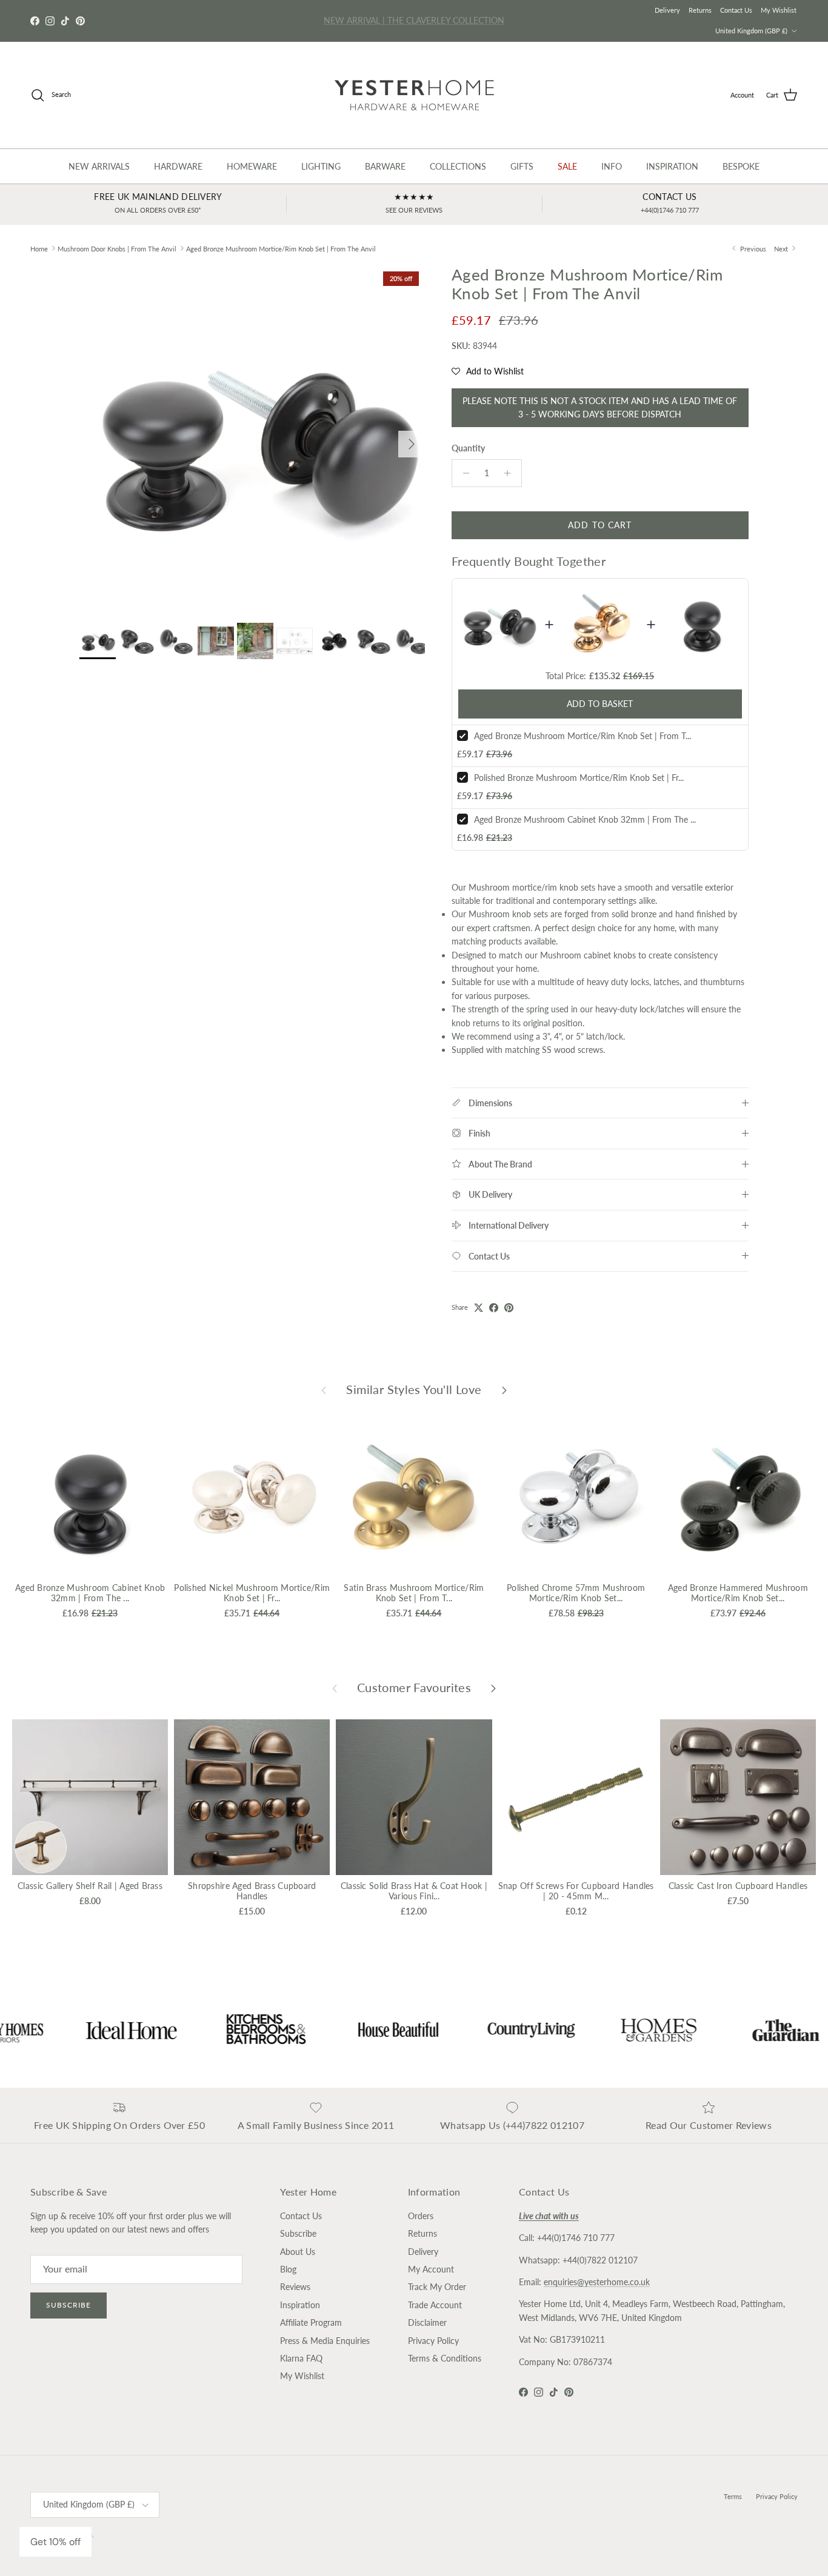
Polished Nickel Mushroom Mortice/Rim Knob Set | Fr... (252, 1593)
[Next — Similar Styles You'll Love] (504, 1390)
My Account (431, 2269)
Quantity (468, 448)
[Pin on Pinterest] (509, 1308)
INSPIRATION (672, 166)
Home (39, 248)
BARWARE (385, 166)
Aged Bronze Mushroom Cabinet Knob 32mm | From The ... (585, 819)
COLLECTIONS (458, 166)
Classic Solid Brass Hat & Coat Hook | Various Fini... (414, 1891)
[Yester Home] (414, 95)
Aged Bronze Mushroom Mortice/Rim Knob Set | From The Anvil (281, 248)
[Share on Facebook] (494, 1308)
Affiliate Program (311, 2322)
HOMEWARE (252, 166)
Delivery (667, 10)
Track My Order (437, 2287)
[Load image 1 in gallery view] (252, 438)
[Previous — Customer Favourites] (335, 1688)
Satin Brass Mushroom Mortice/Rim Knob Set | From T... (414, 1593)
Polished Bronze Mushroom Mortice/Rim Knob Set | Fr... (579, 778)
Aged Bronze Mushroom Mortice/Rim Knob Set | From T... (583, 736)
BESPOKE (741, 166)
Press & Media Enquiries (325, 2341)
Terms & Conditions (445, 2358)
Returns (700, 10)
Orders (421, 2216)
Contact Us (736, 10)
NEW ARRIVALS (99, 166)
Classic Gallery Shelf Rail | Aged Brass (90, 1886)
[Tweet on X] (479, 1308)
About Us (298, 2252)
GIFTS (522, 166)
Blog (288, 2269)
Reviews (295, 2287)
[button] (488, 371)
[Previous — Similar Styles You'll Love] (324, 1390)
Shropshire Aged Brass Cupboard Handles (252, 1891)
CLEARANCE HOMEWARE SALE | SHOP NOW (414, 20)
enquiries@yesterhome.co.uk (597, 2282)
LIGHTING (321, 166)
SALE (567, 166)
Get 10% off (55, 2542)
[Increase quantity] (511, 473)
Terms (733, 2496)
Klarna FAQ (301, 2358)
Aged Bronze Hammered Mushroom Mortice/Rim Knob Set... (738, 1593)
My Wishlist (779, 10)
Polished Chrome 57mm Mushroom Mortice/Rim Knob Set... (576, 1593)
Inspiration (300, 2305)
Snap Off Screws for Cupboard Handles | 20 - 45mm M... (576, 1891)
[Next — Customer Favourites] (493, 1688)
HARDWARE (178, 166)
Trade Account (435, 2305)
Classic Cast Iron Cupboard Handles (738, 1886)
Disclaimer (427, 2322)
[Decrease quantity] (463, 473)
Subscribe (68, 2305)
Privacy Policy (433, 2341)
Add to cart (600, 525)
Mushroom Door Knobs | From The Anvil (117, 248)
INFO (612, 166)
